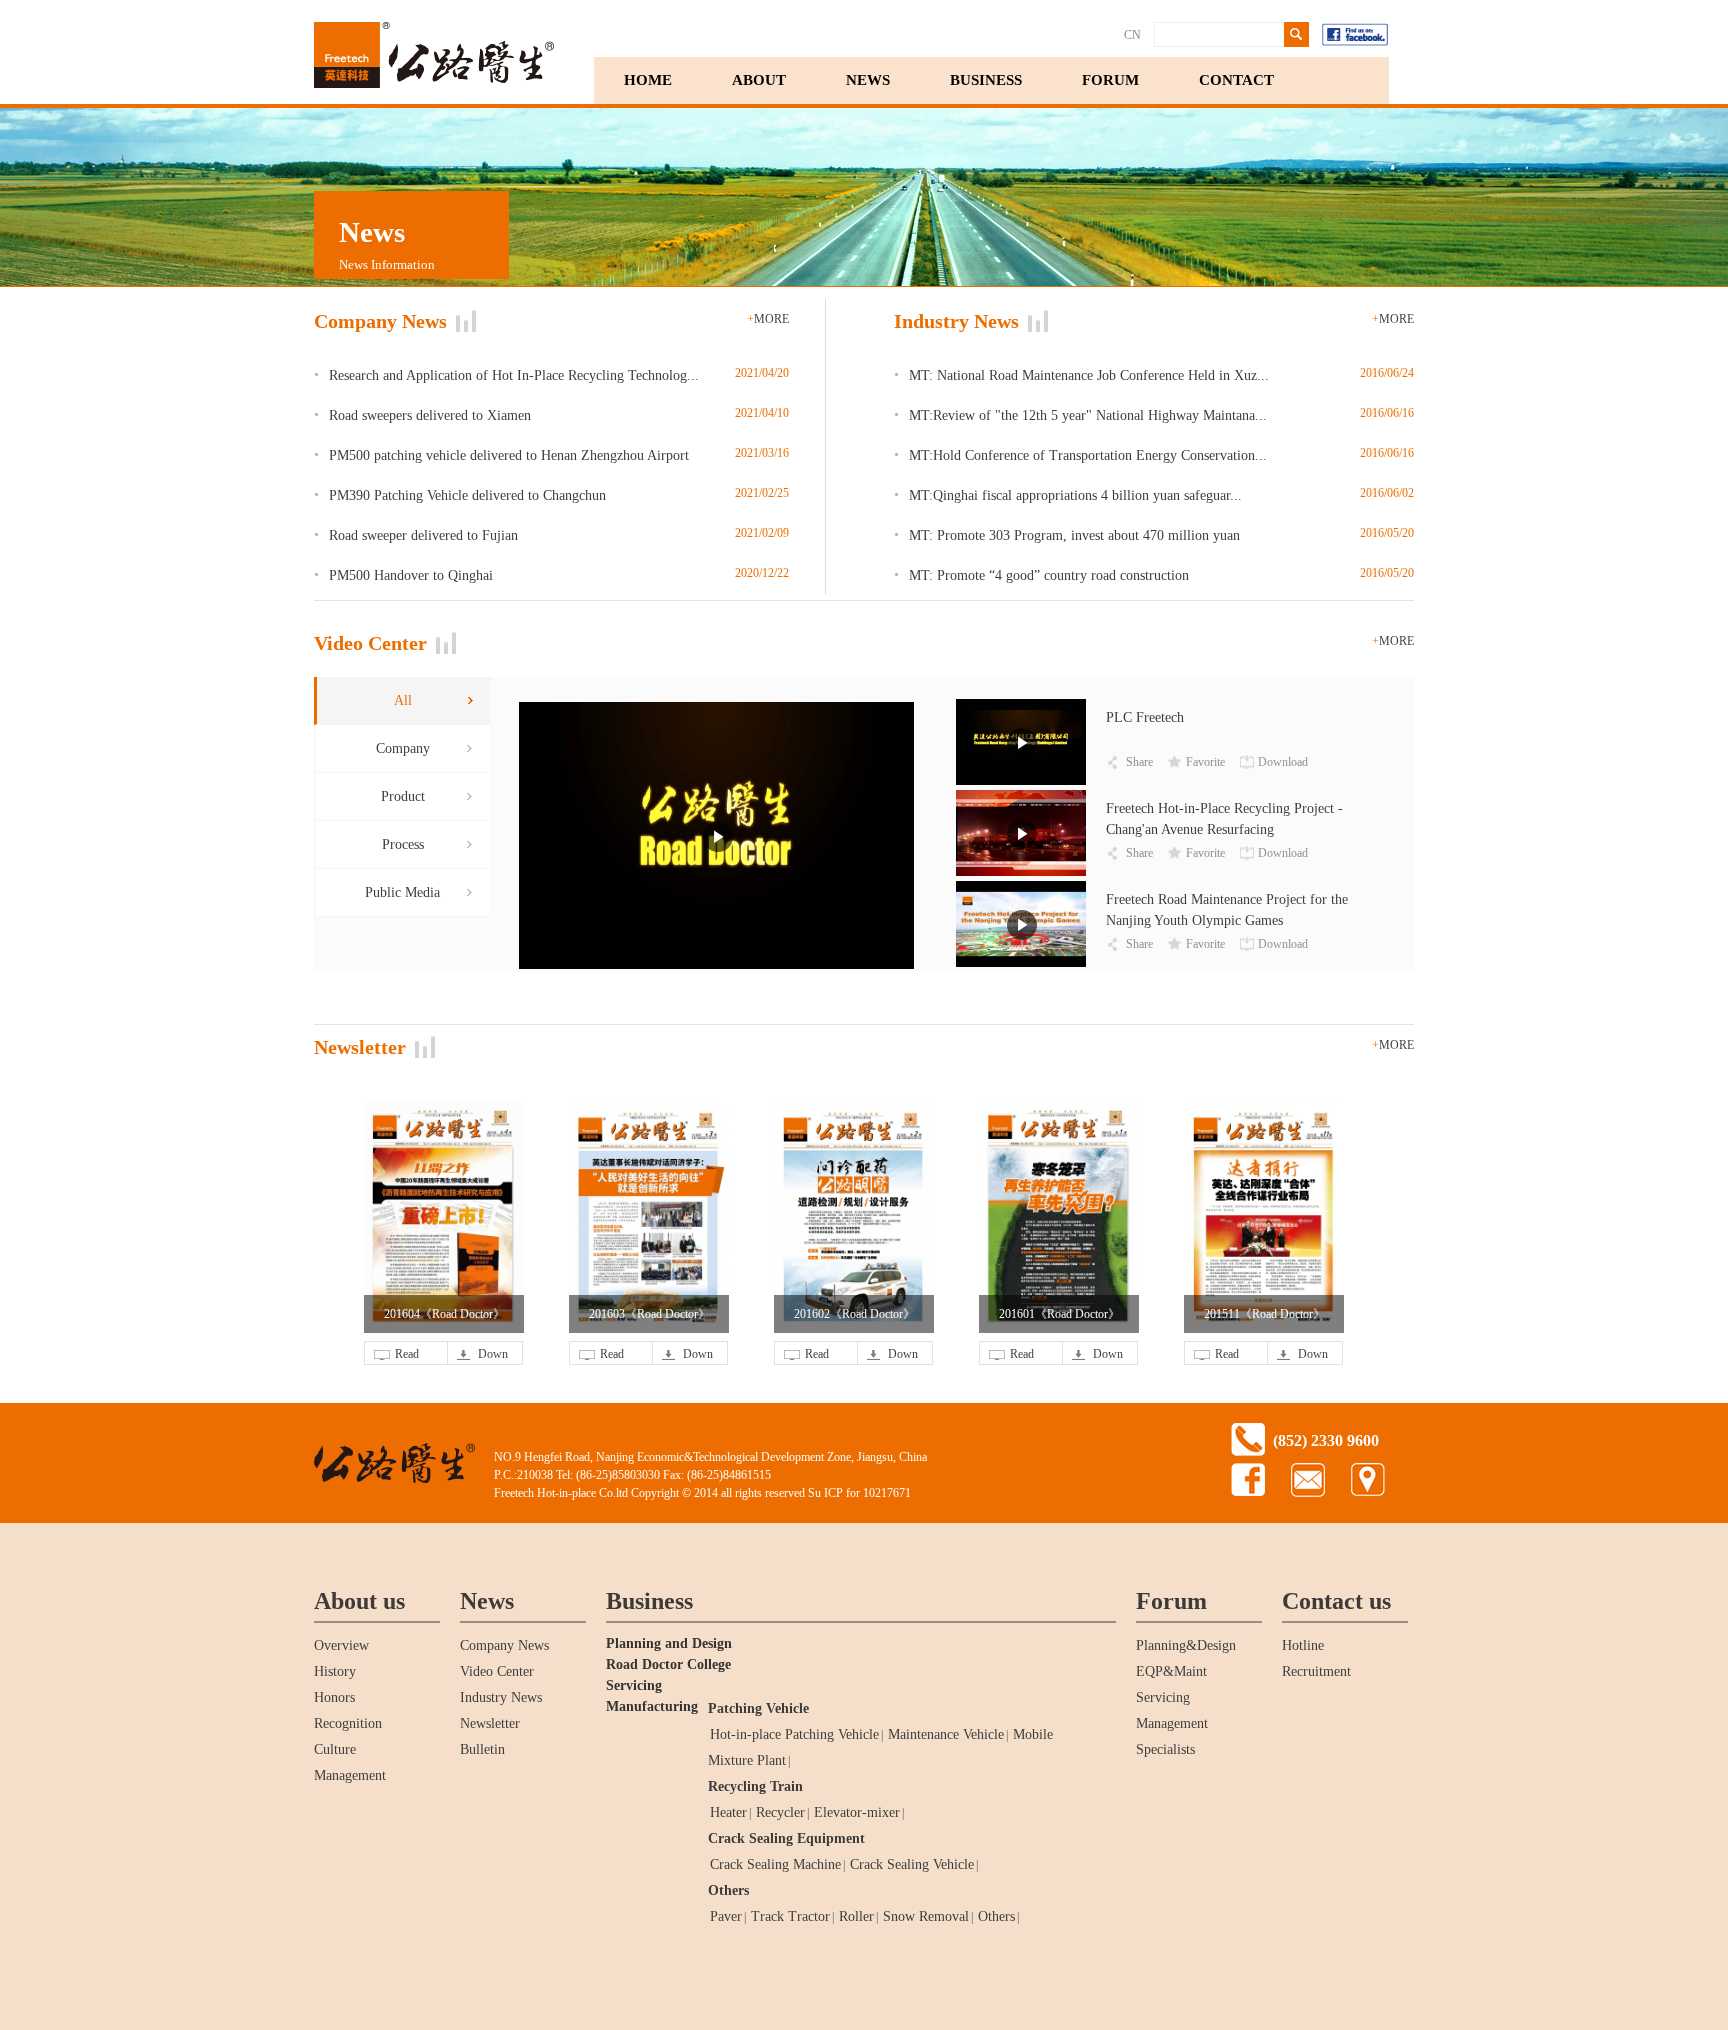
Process (403, 844)
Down (493, 1354)
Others (728, 1890)
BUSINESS (986, 80)
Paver (726, 1916)
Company (403, 748)
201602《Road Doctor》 (854, 1314)
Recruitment (1316, 1671)
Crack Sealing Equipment (786, 1838)
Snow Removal (926, 1916)
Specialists (1165, 1749)
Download (1283, 762)
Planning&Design (1186, 1645)
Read (407, 1354)
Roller (856, 1916)
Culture (335, 1749)
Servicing (1163, 1697)
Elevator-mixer (857, 1812)
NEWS (868, 80)
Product (403, 796)
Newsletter (490, 1723)
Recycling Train (755, 1786)
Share (1139, 762)
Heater (728, 1812)
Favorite (1205, 762)
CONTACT (1236, 80)
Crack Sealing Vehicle (912, 1864)
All (403, 700)
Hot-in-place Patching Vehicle (794, 1734)
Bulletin (482, 1749)
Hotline (1303, 1645)
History (335, 1671)
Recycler (780, 1812)
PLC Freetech (1145, 717)
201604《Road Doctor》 (444, 1314)
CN (1132, 35)
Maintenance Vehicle (946, 1734)
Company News (504, 1645)
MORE (768, 319)
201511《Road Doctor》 (1264, 1314)
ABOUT (759, 80)
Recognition (348, 1723)
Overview (341, 1645)
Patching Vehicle (758, 1708)
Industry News (501, 1697)
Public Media (402, 892)
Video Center (497, 1671)
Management (350, 1775)
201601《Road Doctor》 (1059, 1314)
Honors (334, 1697)
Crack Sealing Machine (775, 1864)
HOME (648, 80)
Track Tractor (790, 1916)
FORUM (1110, 80)
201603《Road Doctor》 (649, 1314)
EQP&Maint (1171, 1671)
